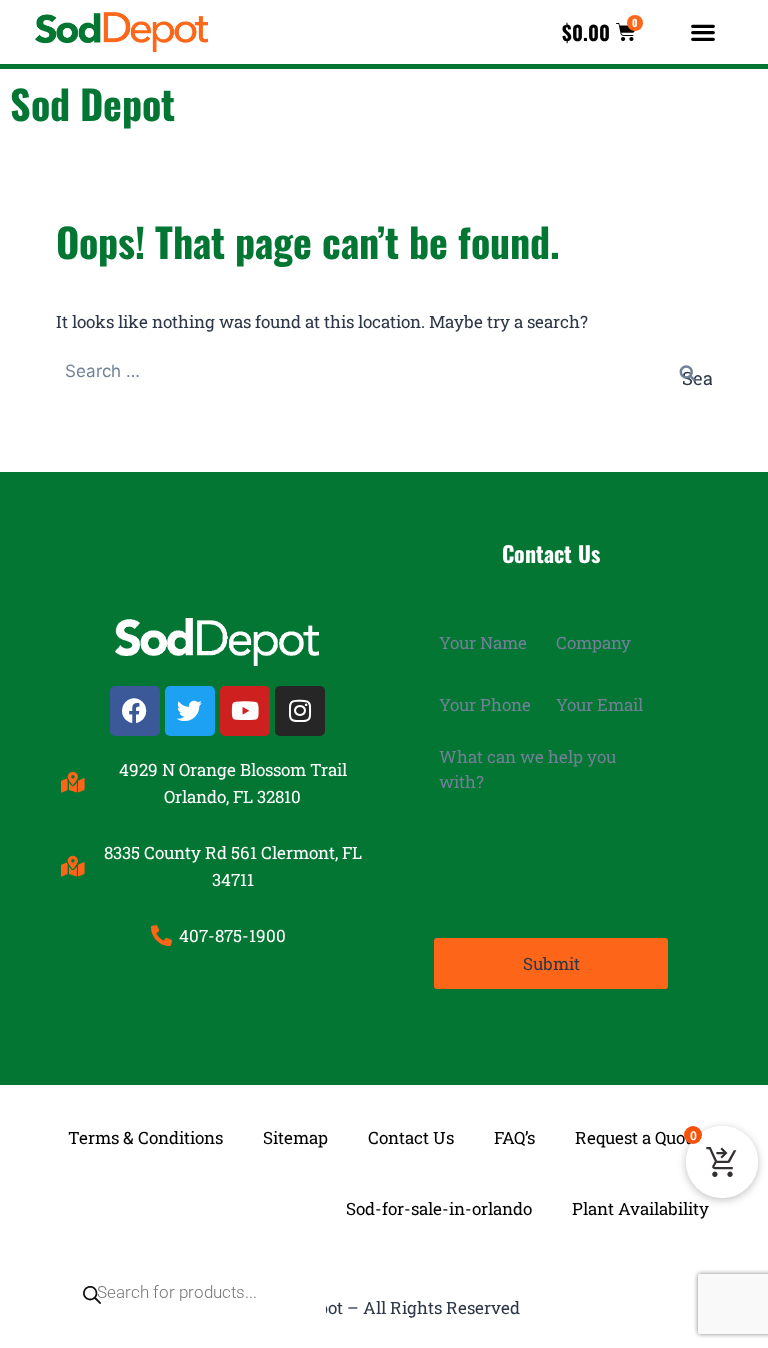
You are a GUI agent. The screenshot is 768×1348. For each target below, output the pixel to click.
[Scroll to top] (737, 1277)
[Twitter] (190, 711)
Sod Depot (92, 103)
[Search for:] (384, 370)
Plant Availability (640, 1208)
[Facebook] (135, 711)
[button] (703, 32)
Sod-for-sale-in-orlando (439, 1208)
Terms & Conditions (145, 1137)
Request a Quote (637, 1137)
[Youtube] (245, 711)
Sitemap (295, 1137)
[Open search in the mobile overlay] (182, 1209)
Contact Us (411, 1137)
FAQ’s (514, 1137)
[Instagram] (300, 711)
